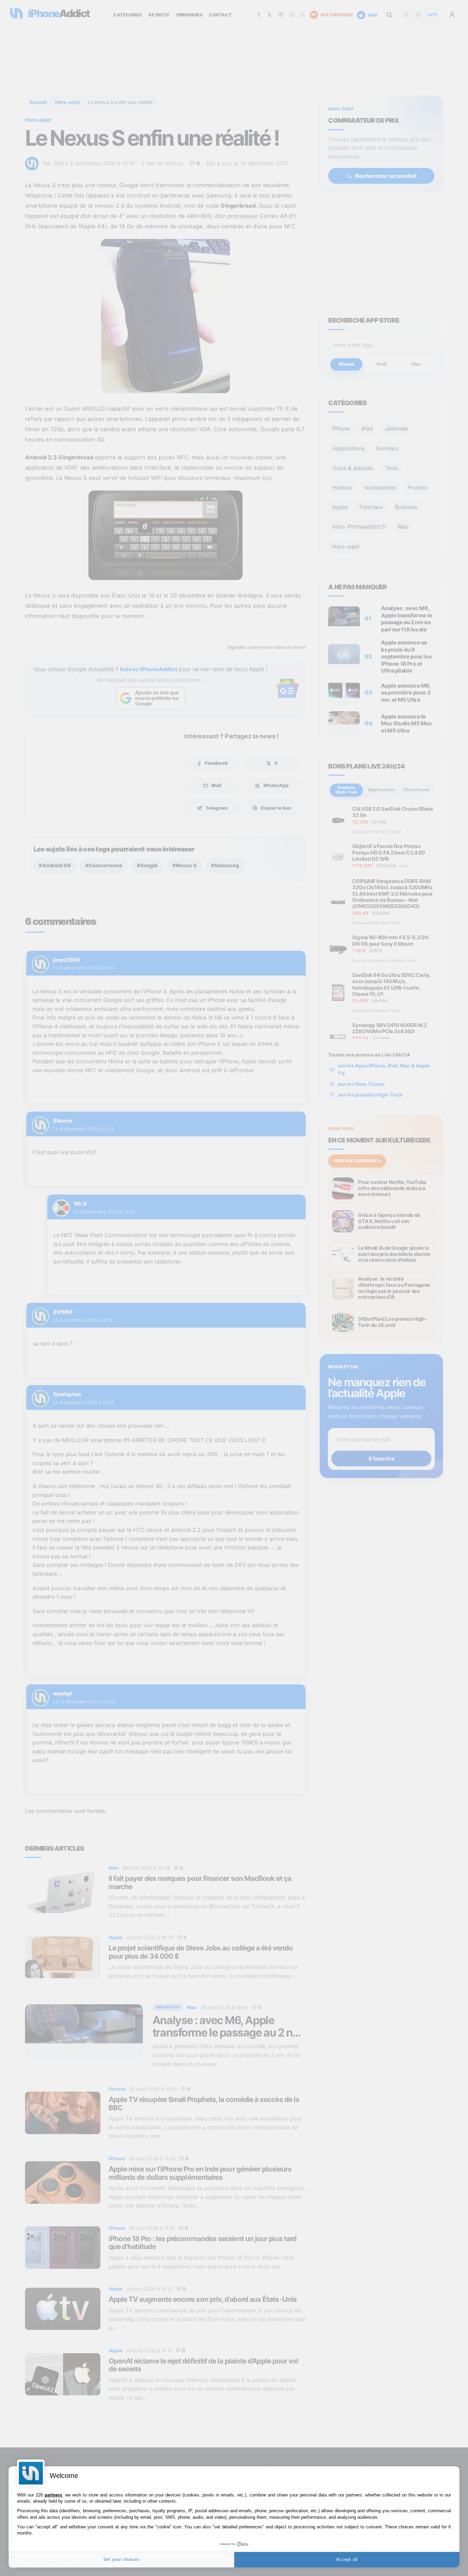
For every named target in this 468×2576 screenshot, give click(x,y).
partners (53, 2495)
